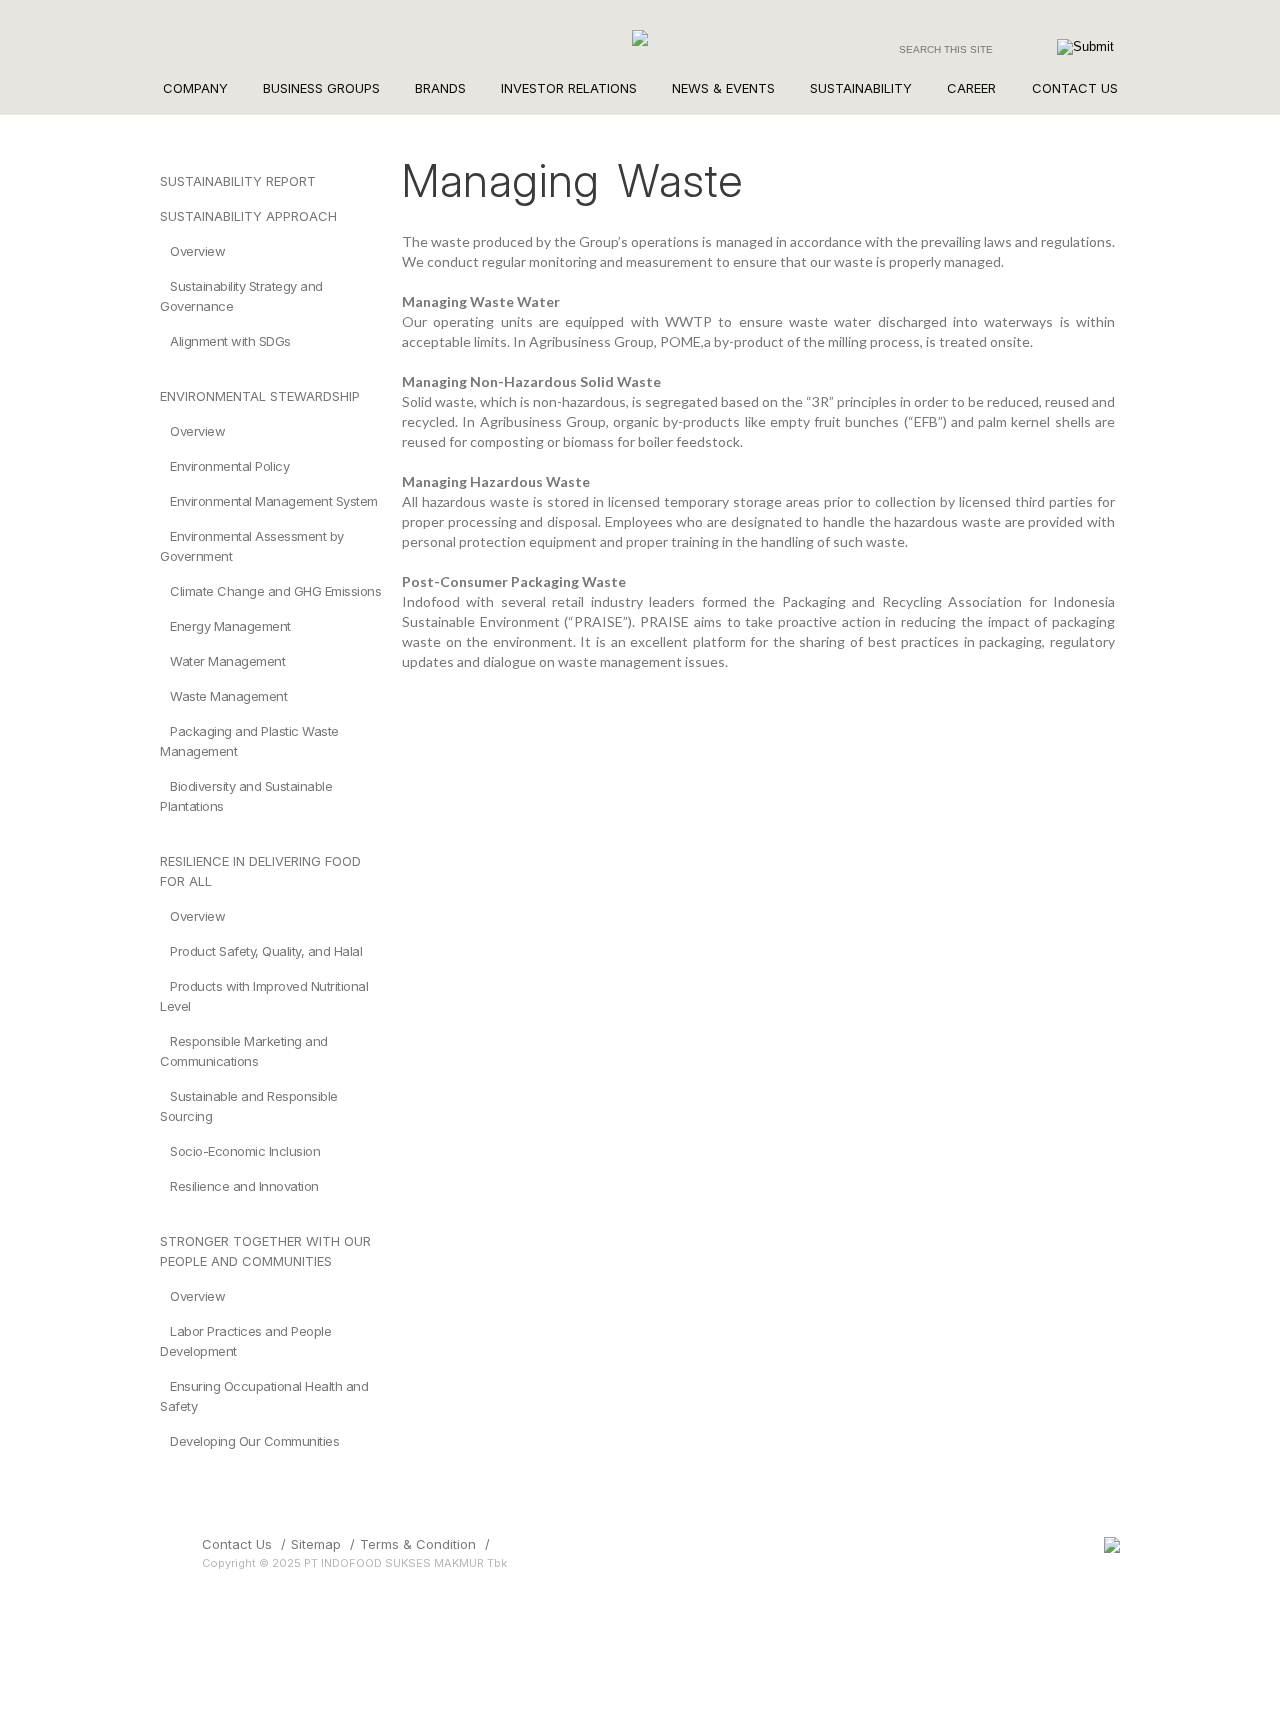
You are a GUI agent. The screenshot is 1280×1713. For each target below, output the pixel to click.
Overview (197, 251)
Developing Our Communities (254, 1441)
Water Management (227, 661)
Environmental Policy (229, 466)
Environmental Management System (274, 501)
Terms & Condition (418, 1544)
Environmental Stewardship (260, 396)
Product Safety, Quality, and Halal (266, 951)
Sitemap (316, 1544)
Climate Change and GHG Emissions (275, 591)
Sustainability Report (238, 181)
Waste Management (228, 696)
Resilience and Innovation (244, 1186)
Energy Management (230, 626)
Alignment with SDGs (230, 341)
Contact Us (237, 1544)
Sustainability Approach (248, 216)
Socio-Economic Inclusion (245, 1151)
